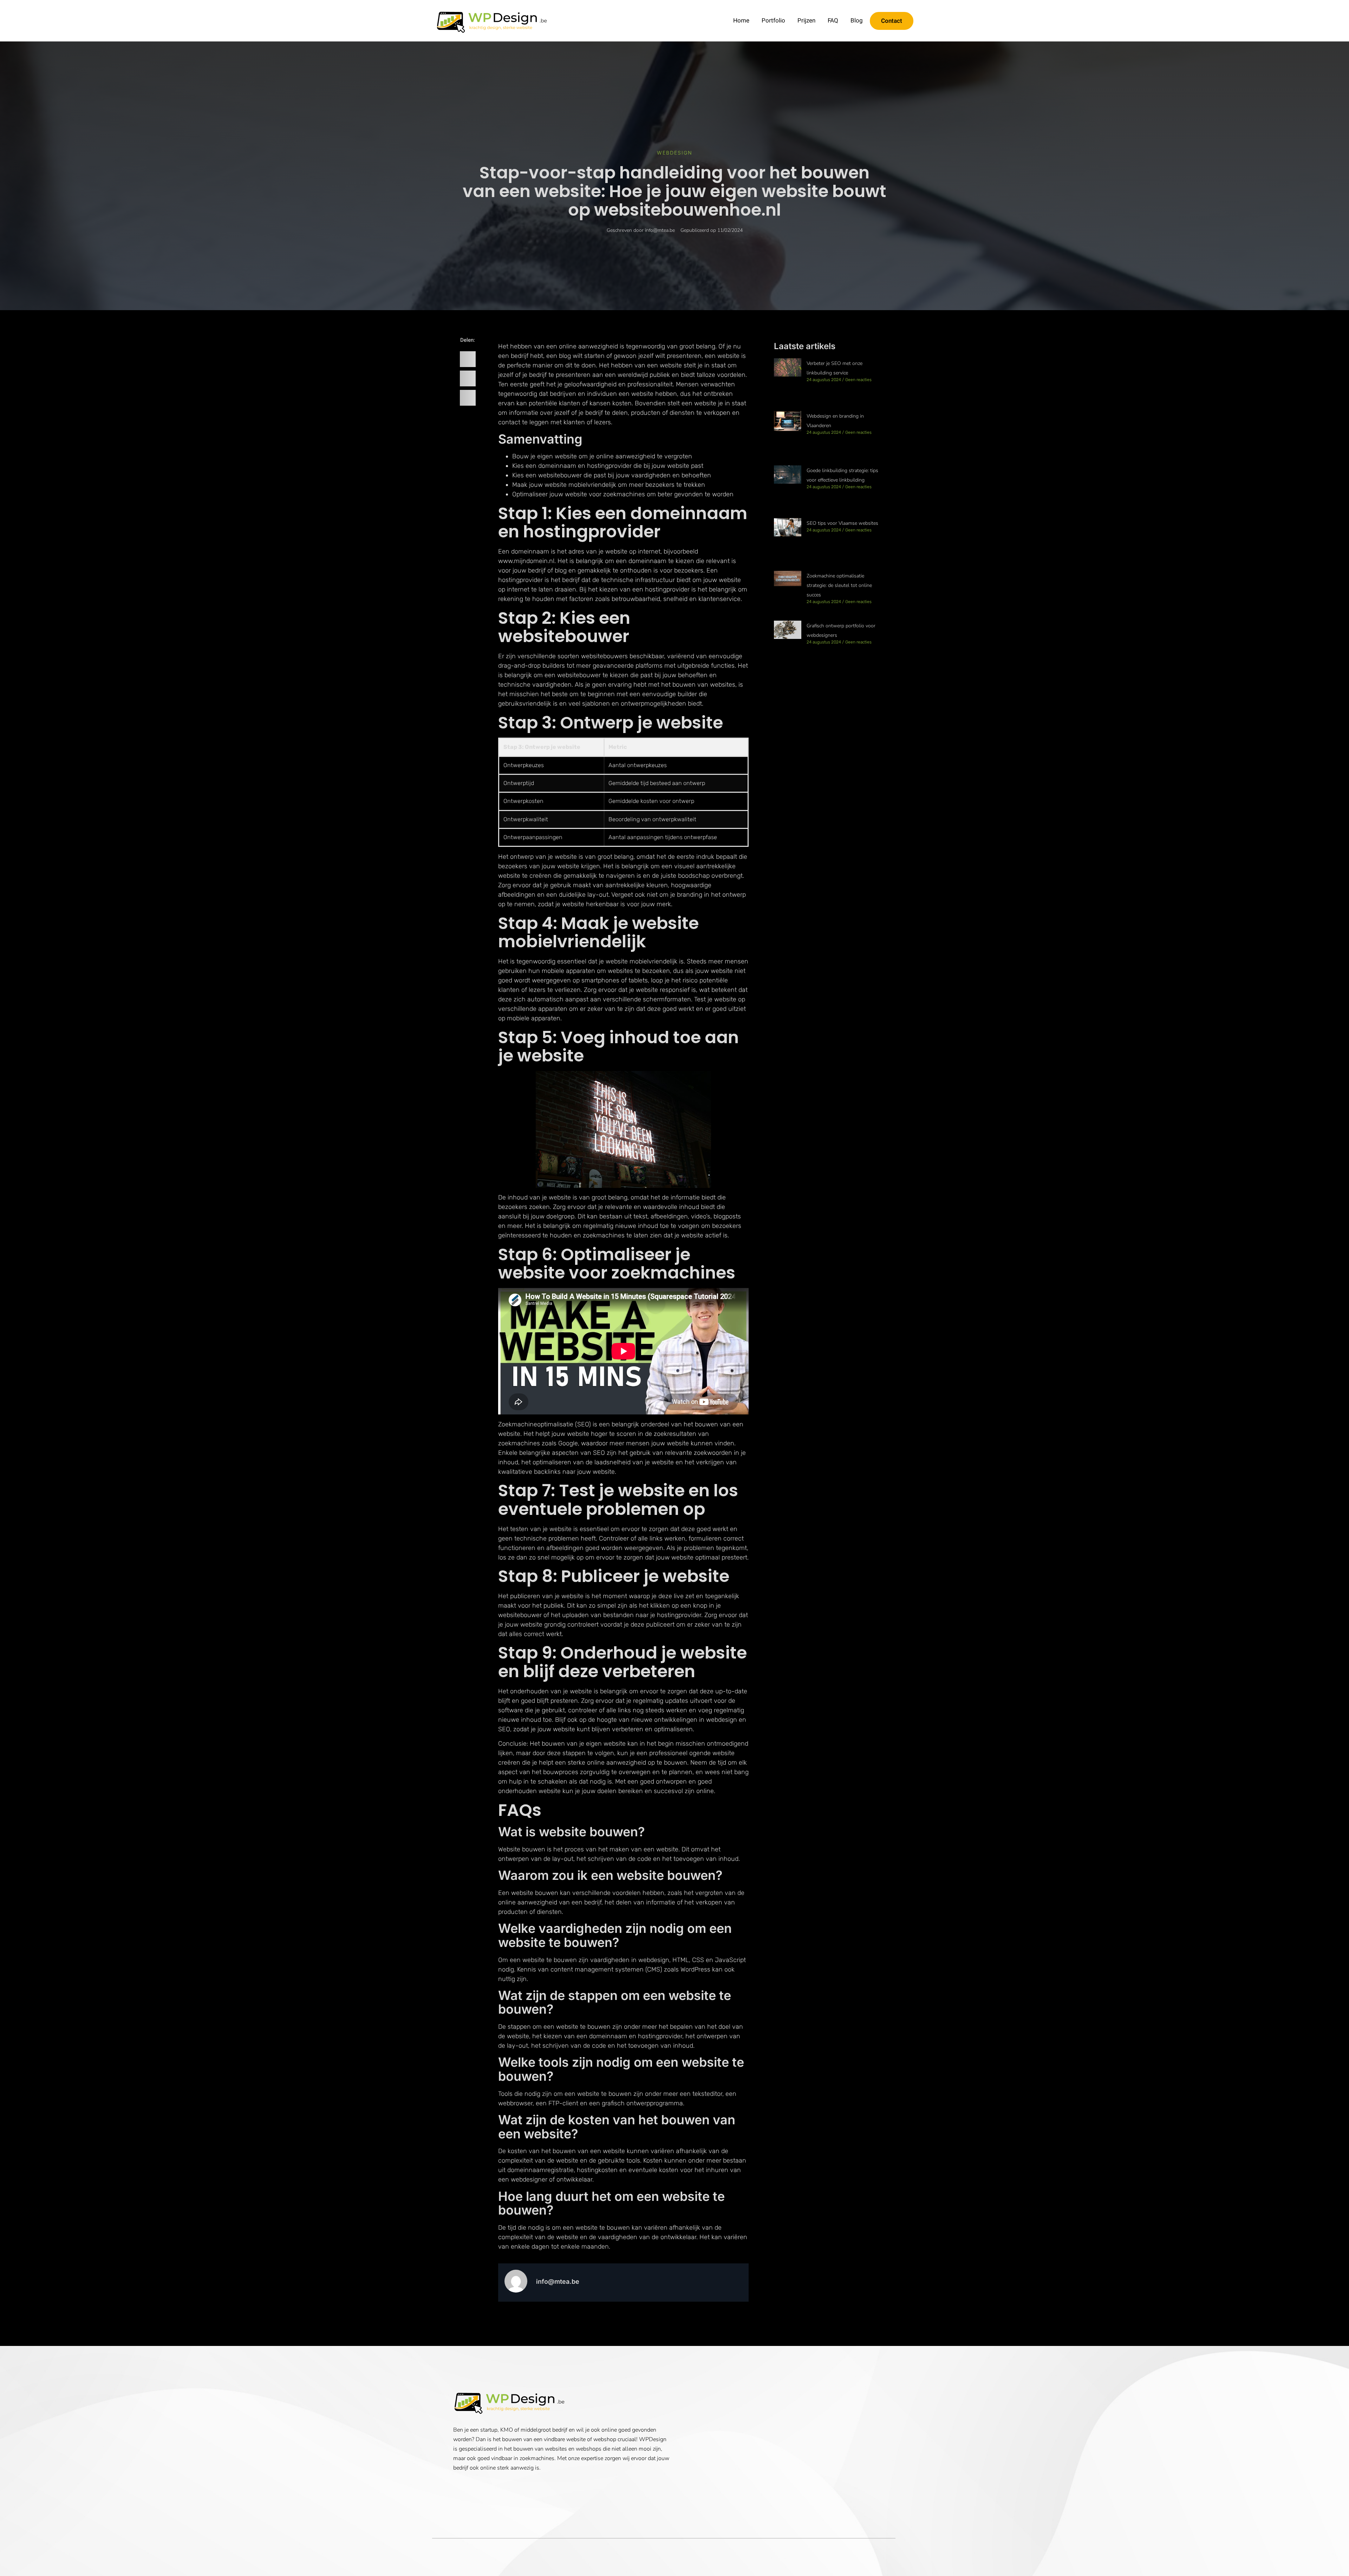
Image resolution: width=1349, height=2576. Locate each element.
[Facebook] (458, 2485)
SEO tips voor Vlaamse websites (842, 523)
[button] (468, 359)
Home (741, 21)
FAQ (833, 21)
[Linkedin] (468, 2485)
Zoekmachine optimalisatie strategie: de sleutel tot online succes (839, 585)
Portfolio (773, 21)
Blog (857, 21)
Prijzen (806, 21)
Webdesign (675, 153)
